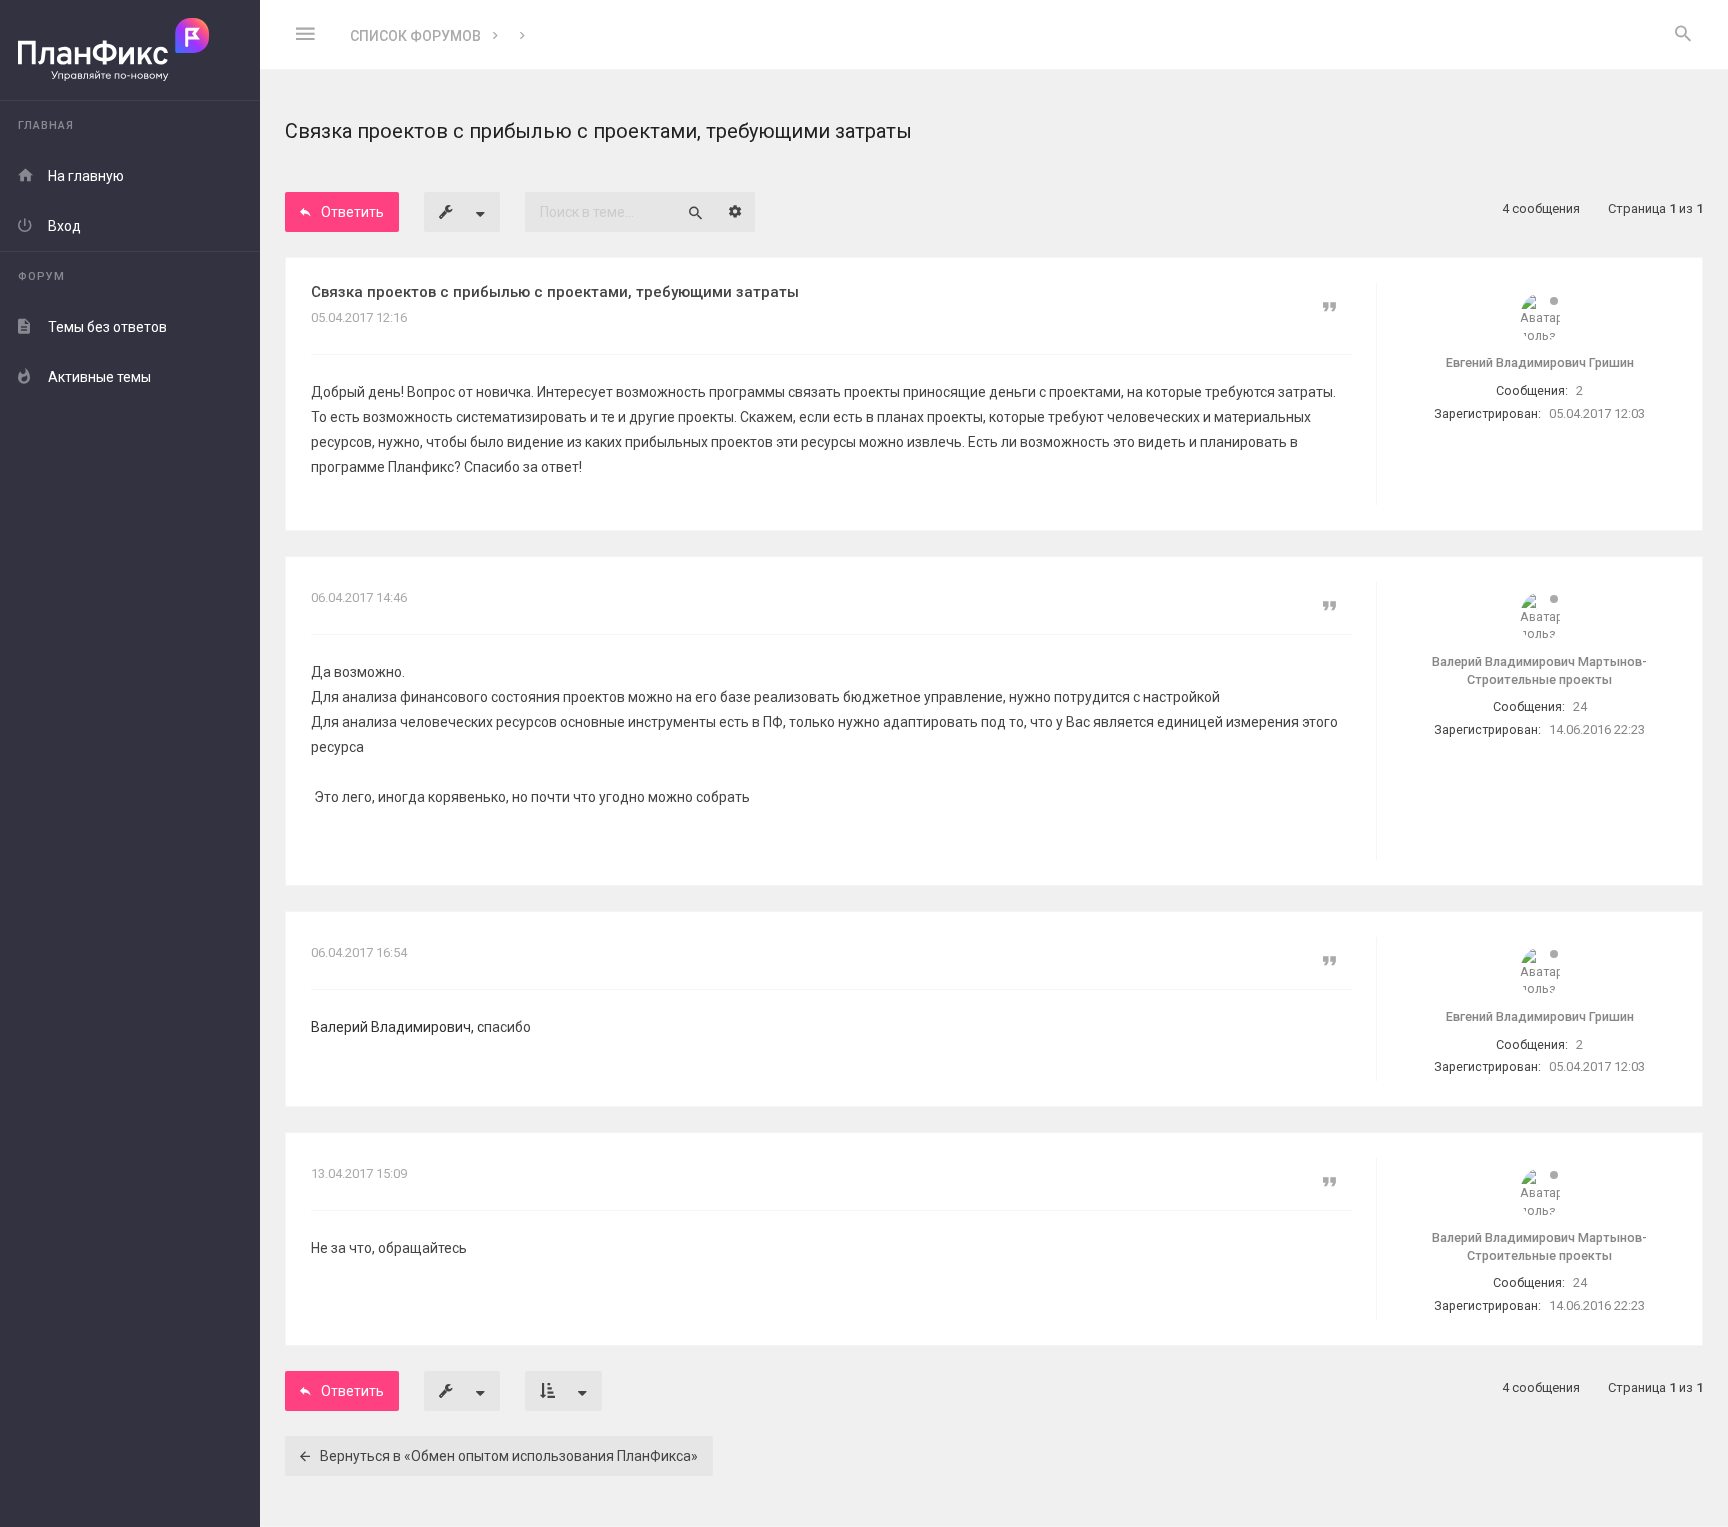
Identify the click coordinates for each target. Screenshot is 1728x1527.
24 (1580, 706)
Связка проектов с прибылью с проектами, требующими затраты (555, 292)
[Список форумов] (130, 50)
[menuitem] (1683, 35)
